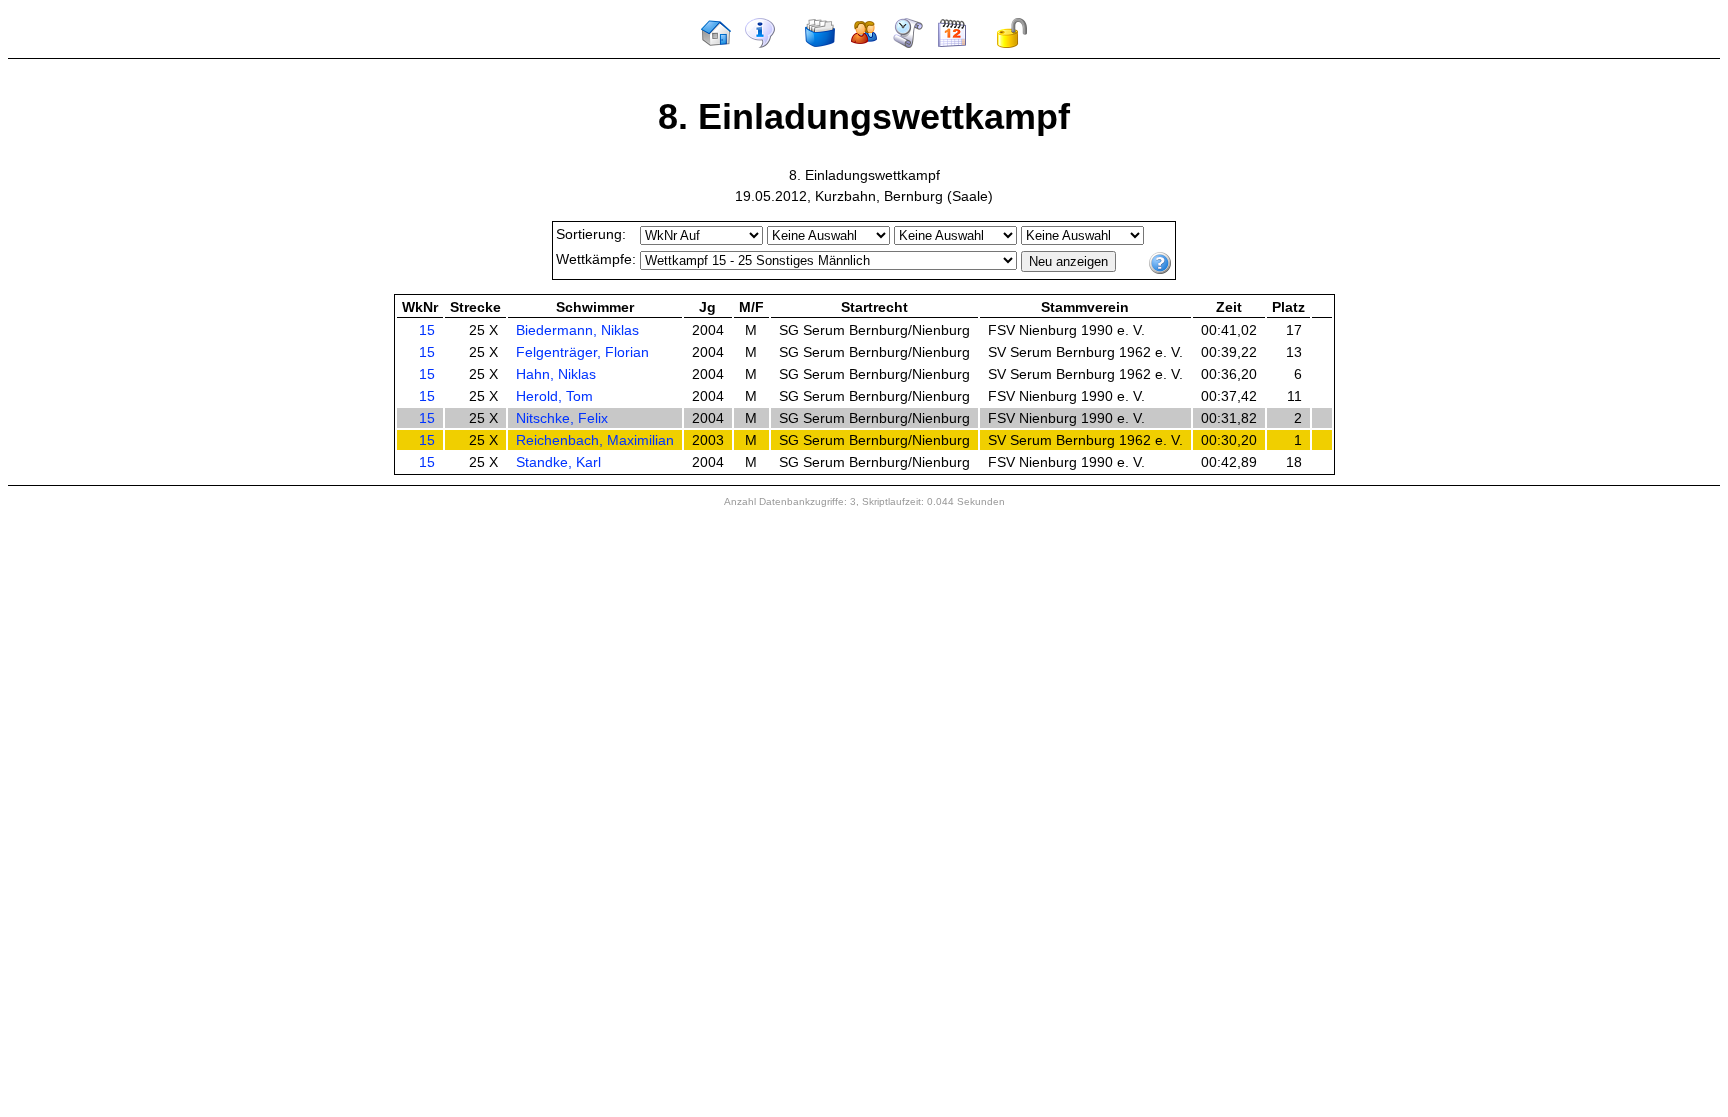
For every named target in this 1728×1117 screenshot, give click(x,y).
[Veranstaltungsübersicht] (820, 44)
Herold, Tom (554, 396)
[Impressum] (760, 44)
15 (427, 330)
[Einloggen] (1012, 44)
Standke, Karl (558, 462)
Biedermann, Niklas (577, 330)
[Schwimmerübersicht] (864, 44)
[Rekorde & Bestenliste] (908, 44)
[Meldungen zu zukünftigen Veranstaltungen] (952, 44)
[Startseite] (716, 44)
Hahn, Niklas (556, 374)
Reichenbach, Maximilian (595, 440)
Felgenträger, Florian (582, 352)
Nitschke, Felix (562, 418)
